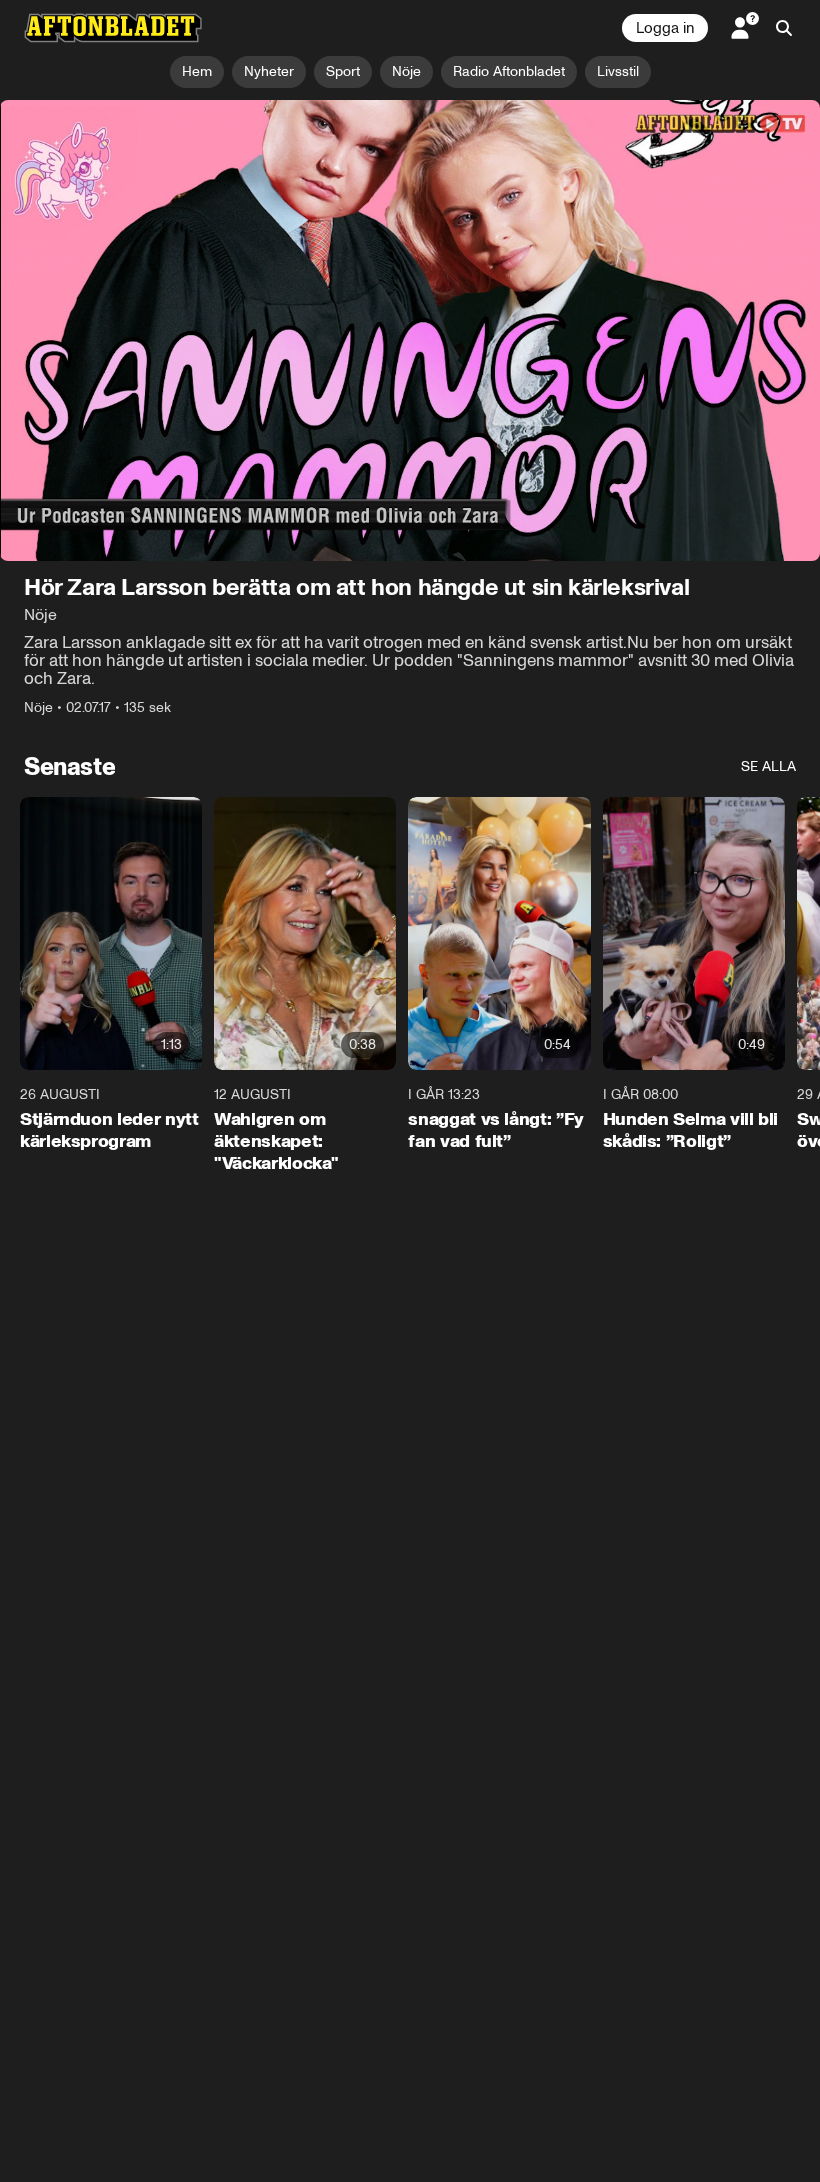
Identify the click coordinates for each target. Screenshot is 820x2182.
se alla (768, 766)
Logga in (665, 28)
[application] (410, 330)
